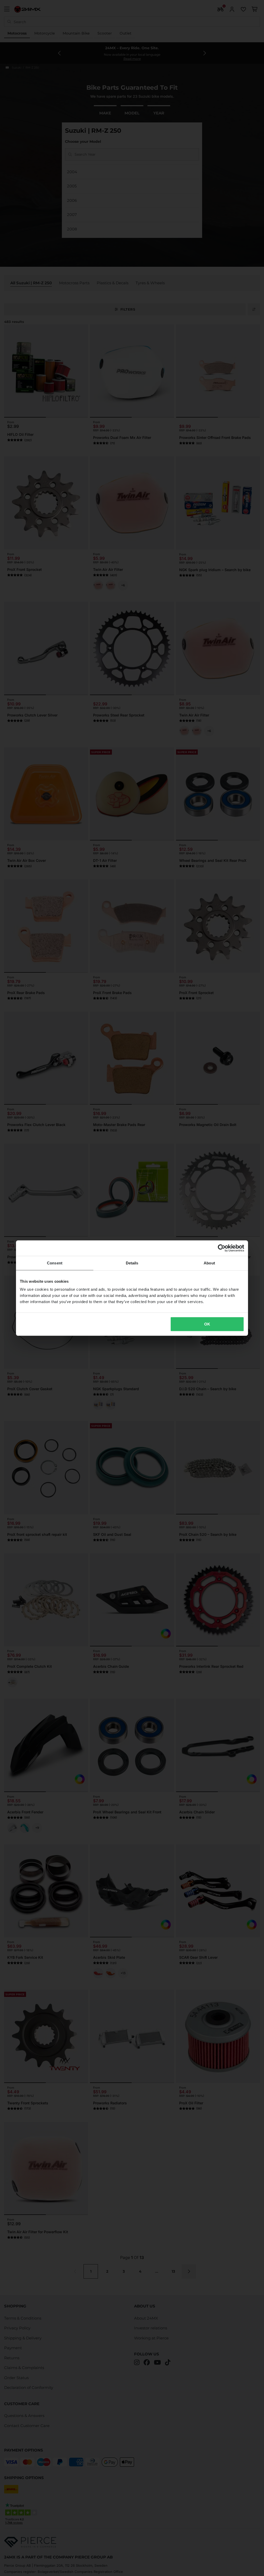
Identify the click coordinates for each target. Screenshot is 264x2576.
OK (207, 1324)
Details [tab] (132, 1263)
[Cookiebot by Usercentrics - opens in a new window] (222, 1248)
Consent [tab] (55, 1263)
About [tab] (209, 1263)
